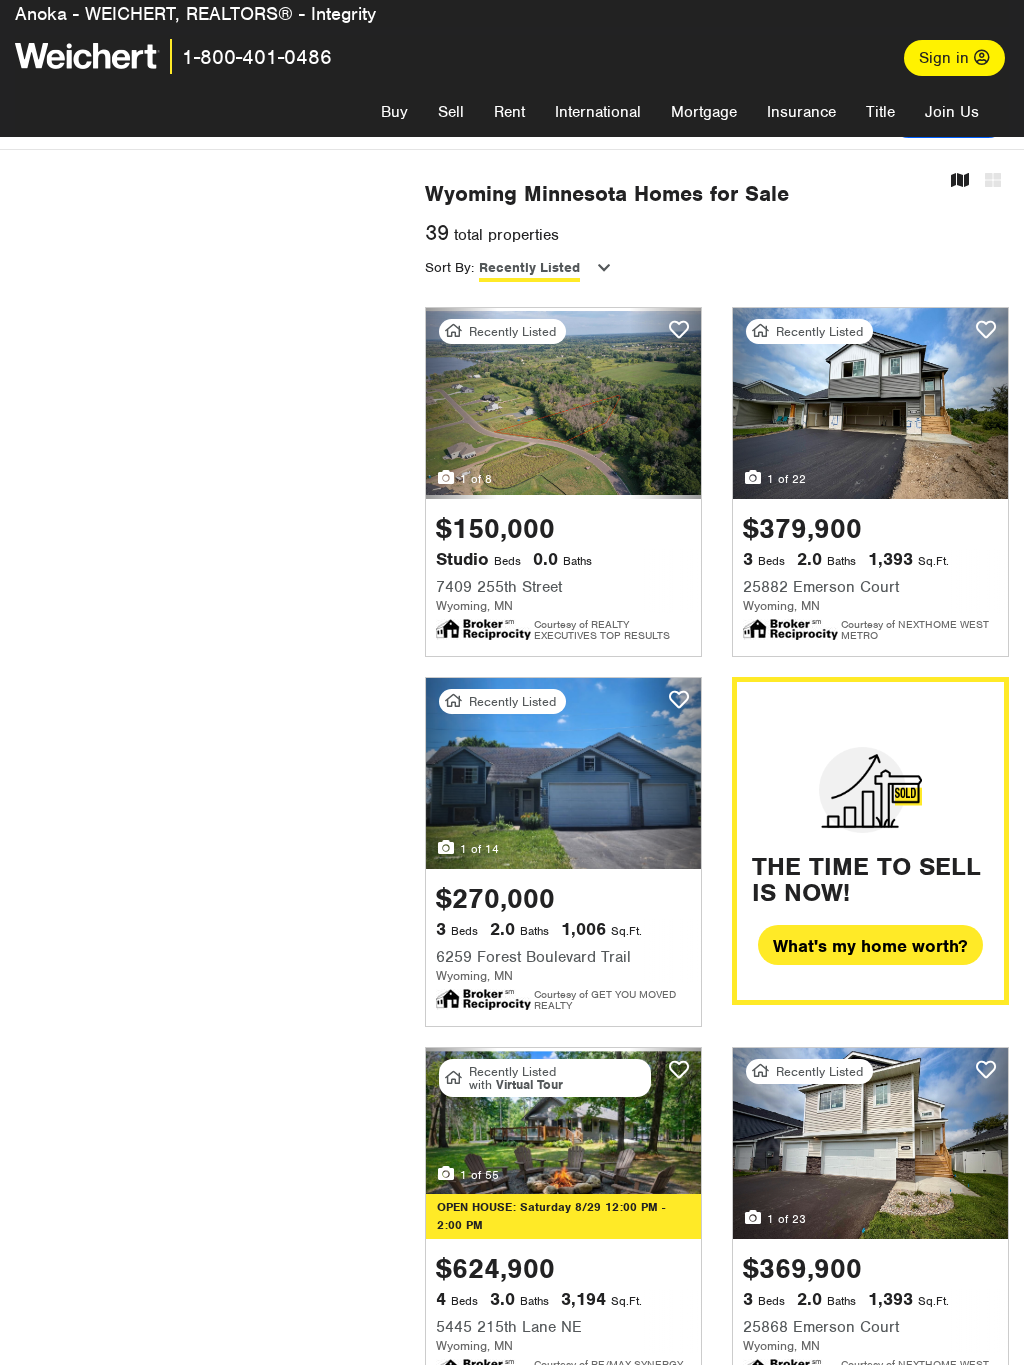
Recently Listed (529, 267)
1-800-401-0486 (257, 57)
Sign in (946, 58)
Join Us (952, 112)
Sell (451, 112)
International (598, 112)
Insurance (801, 112)
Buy (394, 112)
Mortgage (704, 112)
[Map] (960, 181)
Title (880, 112)
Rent (509, 112)
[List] (993, 181)
